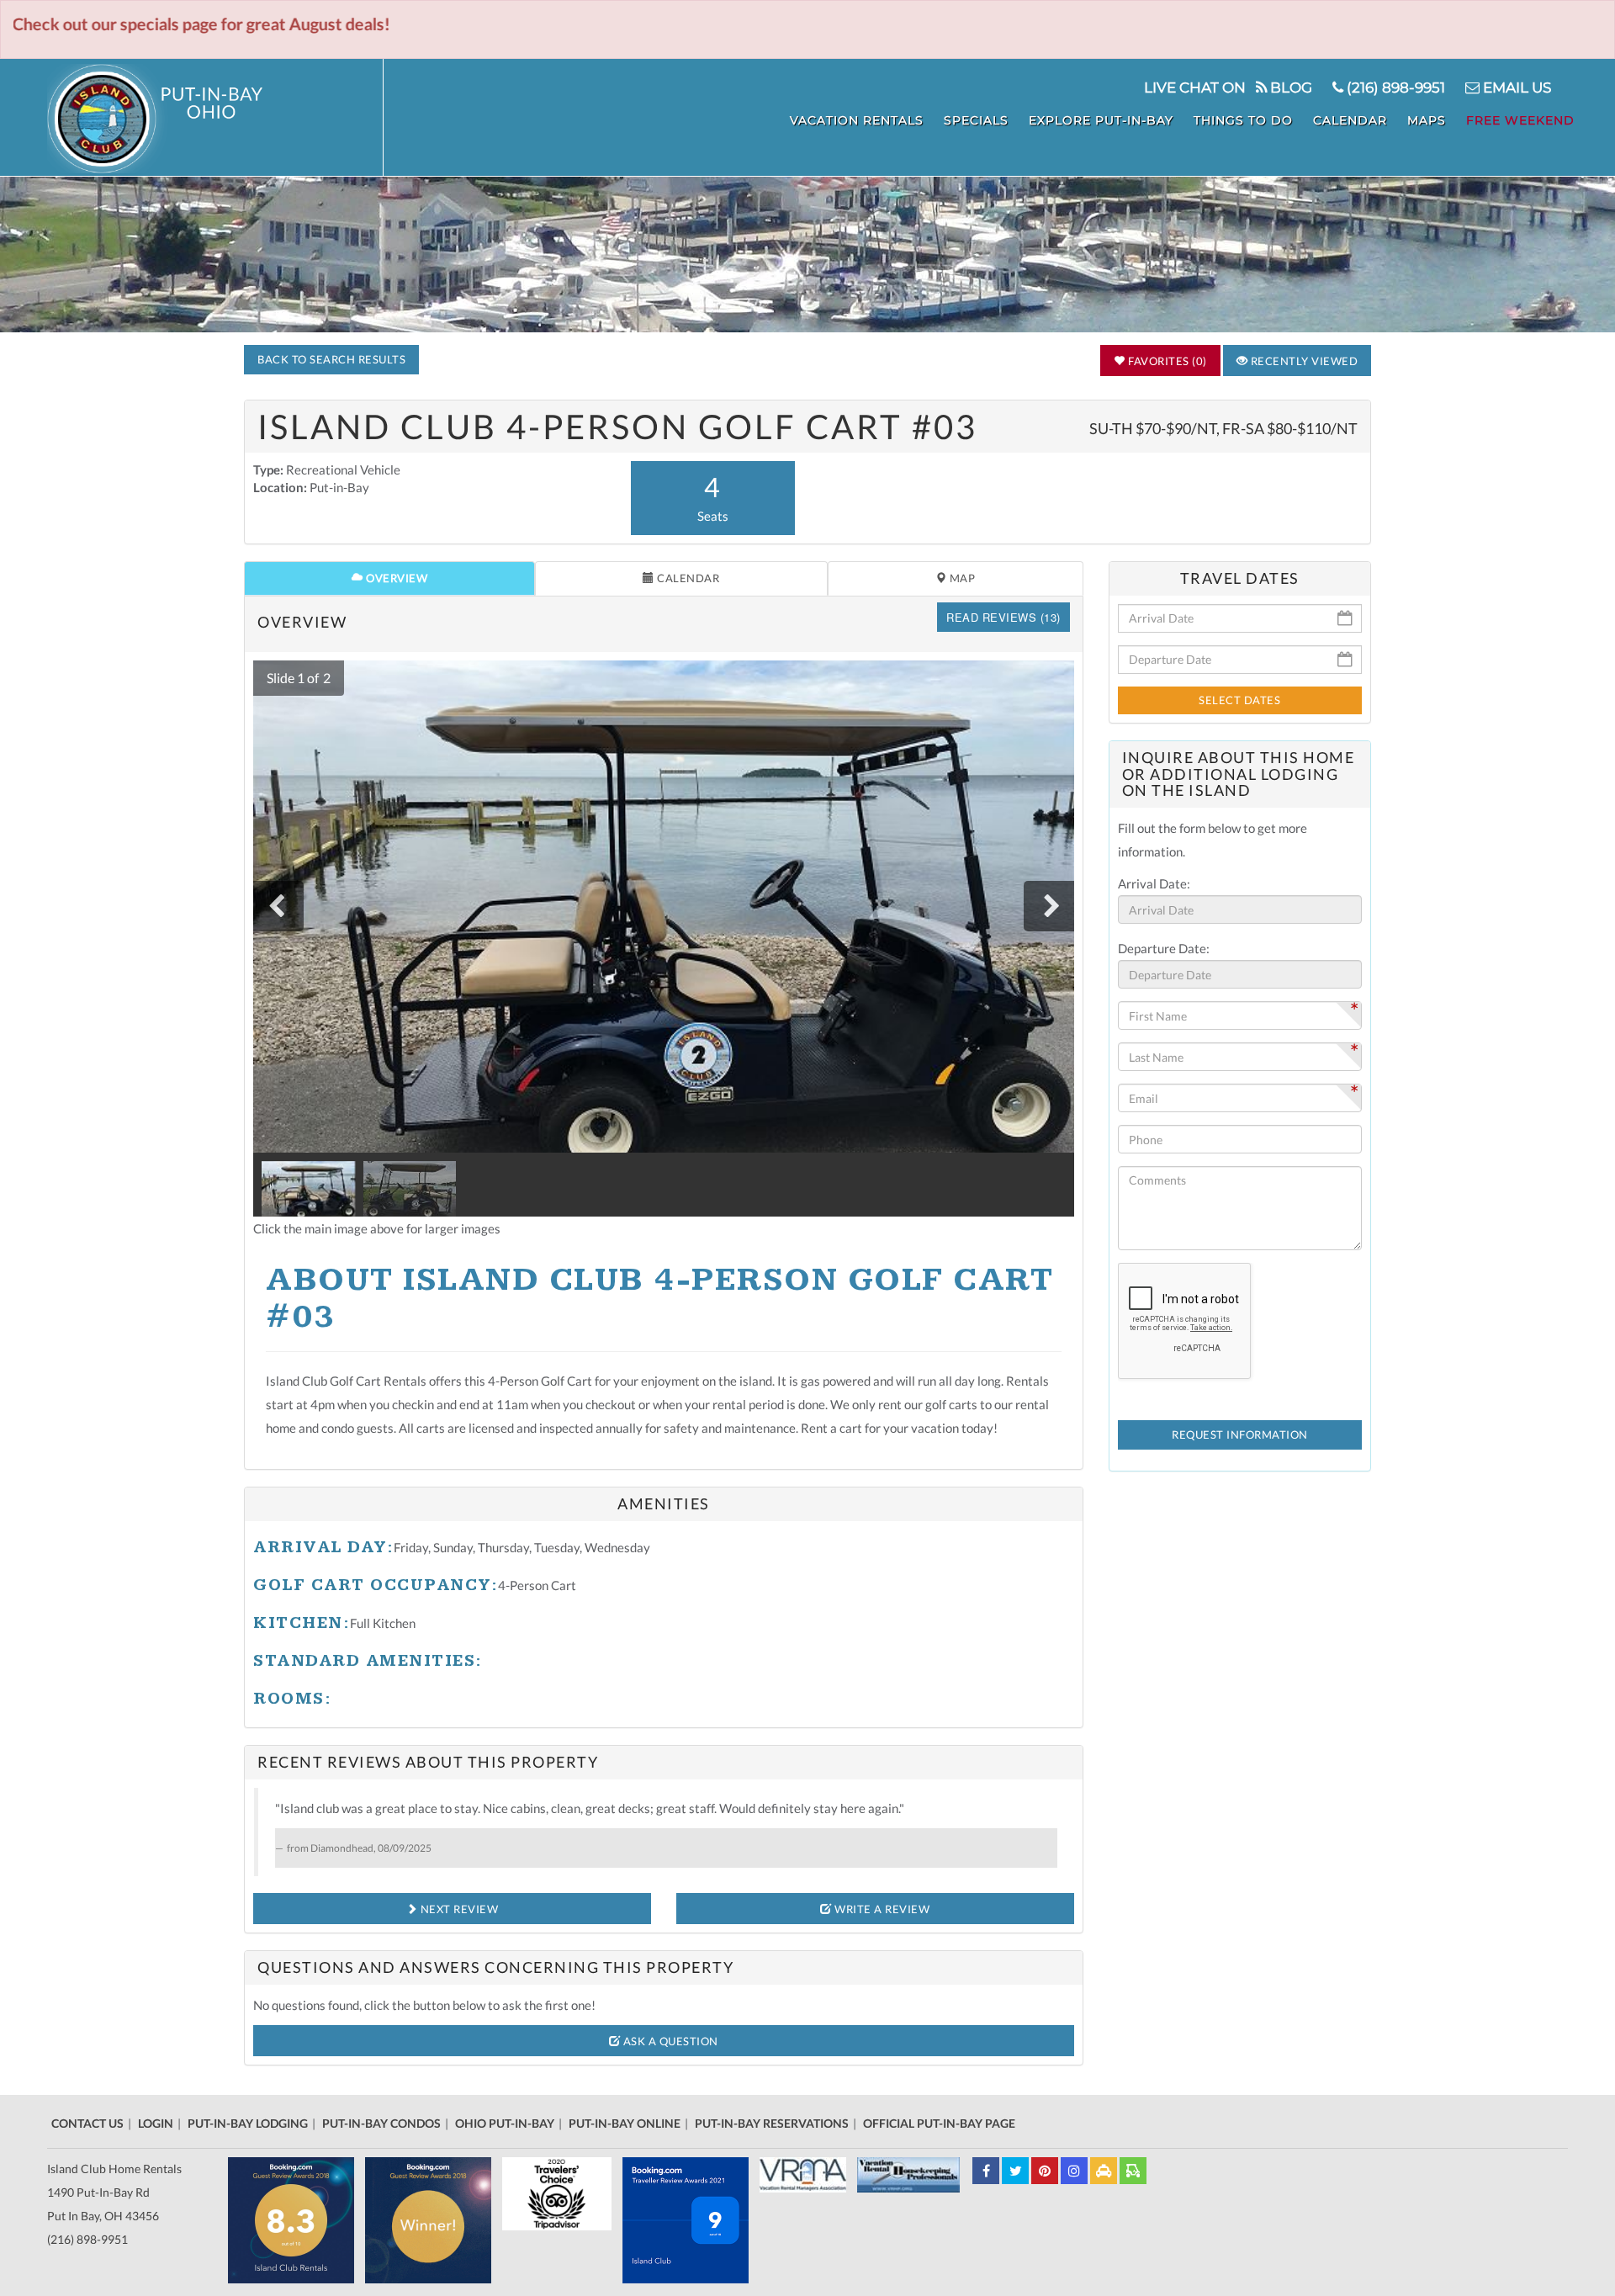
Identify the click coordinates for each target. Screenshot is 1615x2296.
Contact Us (87, 2123)
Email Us (1515, 87)
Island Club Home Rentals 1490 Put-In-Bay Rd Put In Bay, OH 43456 (114, 2192)
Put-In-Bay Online (625, 2123)
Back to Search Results (331, 359)
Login (156, 2123)
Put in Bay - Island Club (215, 119)
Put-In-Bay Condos (381, 2123)
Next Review (458, 1909)
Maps (1427, 120)
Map (961, 578)
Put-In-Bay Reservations (772, 2123)
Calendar (1350, 120)
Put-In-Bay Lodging (248, 2123)
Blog (1289, 87)
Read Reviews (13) (1003, 617)
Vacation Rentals (857, 120)
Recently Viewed (1303, 361)
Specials (976, 120)
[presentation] (278, 906)
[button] (295, 678)
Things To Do (1243, 120)
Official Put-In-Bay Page (939, 2123)
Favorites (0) (1166, 361)
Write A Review (881, 1909)
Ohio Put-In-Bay (505, 2123)
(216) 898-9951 (1394, 87)
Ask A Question (669, 2041)
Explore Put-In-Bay (1101, 120)
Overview (396, 578)
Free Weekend (1520, 120)
